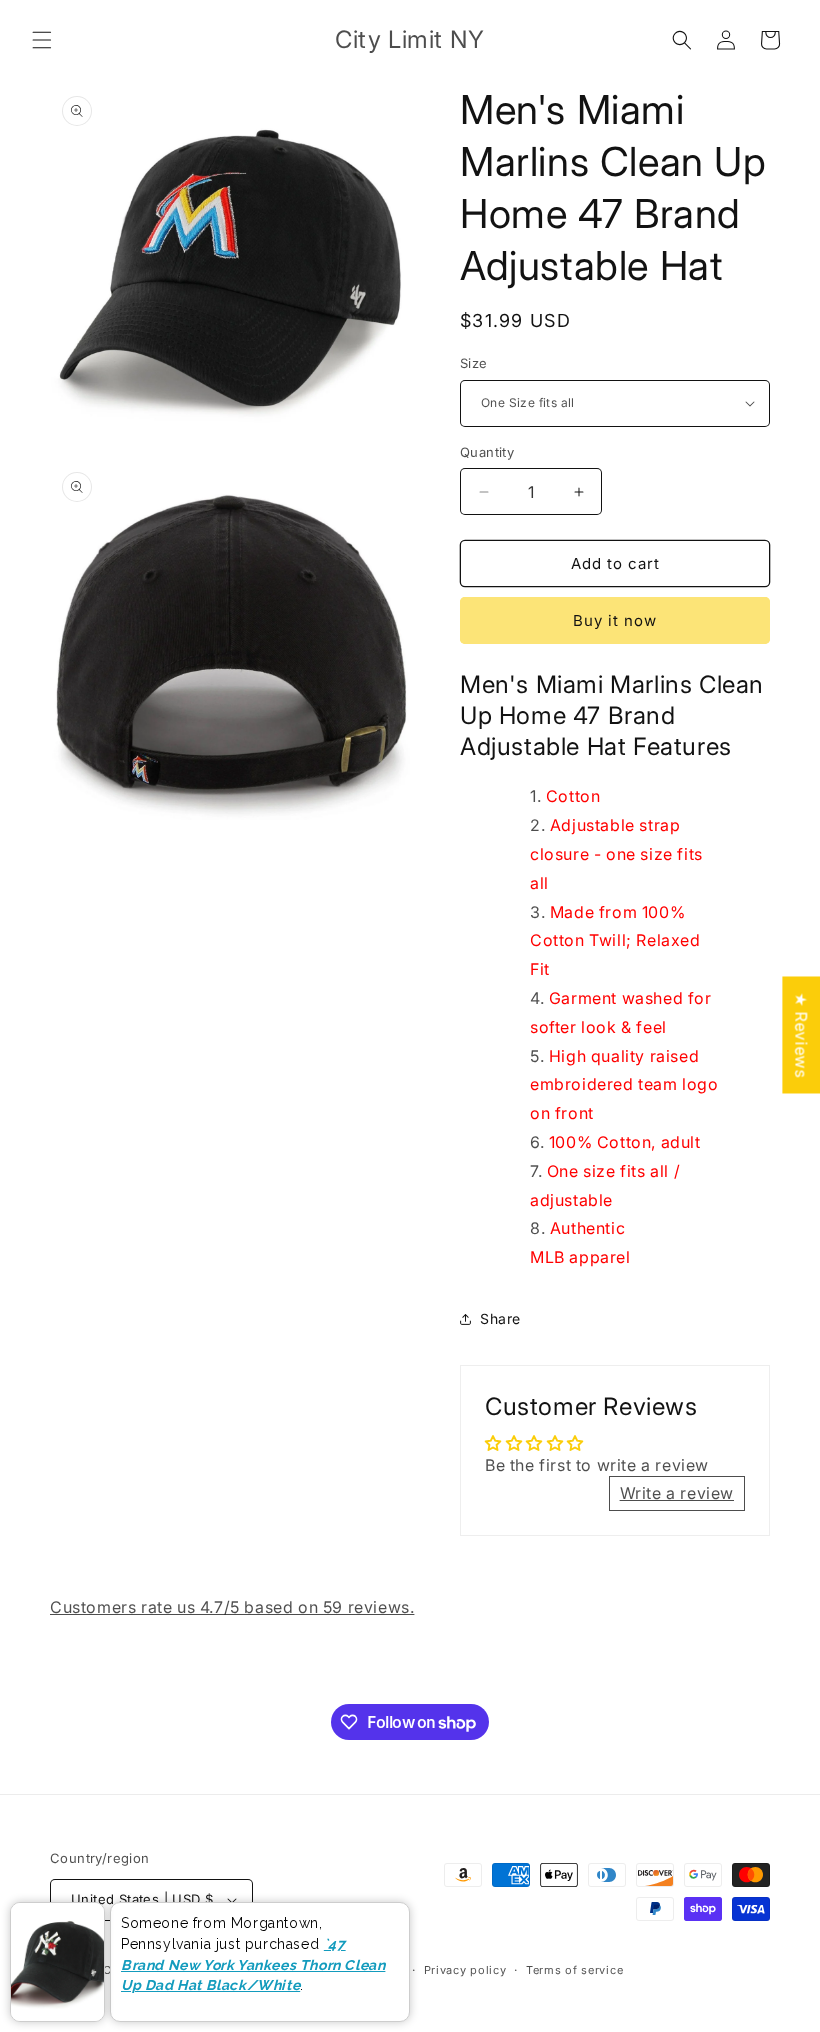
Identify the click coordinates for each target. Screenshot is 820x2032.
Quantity (487, 452)
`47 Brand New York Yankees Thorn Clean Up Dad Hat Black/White (253, 1964)
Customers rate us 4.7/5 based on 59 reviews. (232, 1607)
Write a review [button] (677, 1493)
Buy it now (615, 620)
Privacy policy (465, 1970)
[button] (42, 40)
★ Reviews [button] (801, 1034)
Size (474, 363)
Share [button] (500, 1318)
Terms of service (574, 1970)
